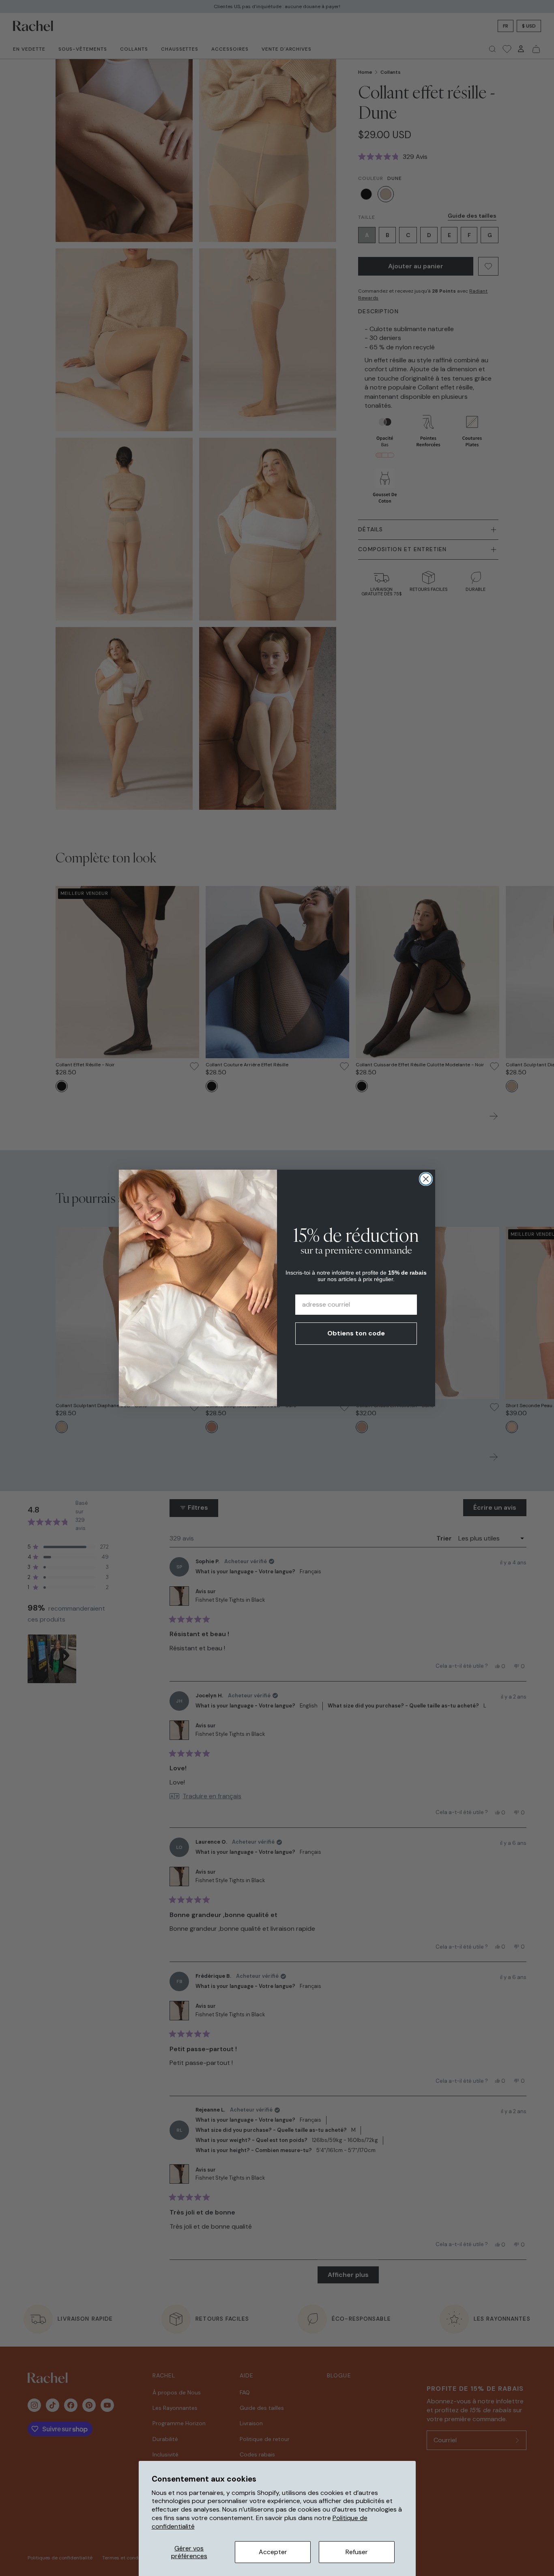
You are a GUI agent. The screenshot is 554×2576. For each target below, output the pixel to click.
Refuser (357, 2552)
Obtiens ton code (356, 1333)
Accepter (273, 2552)
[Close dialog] (426, 1179)
